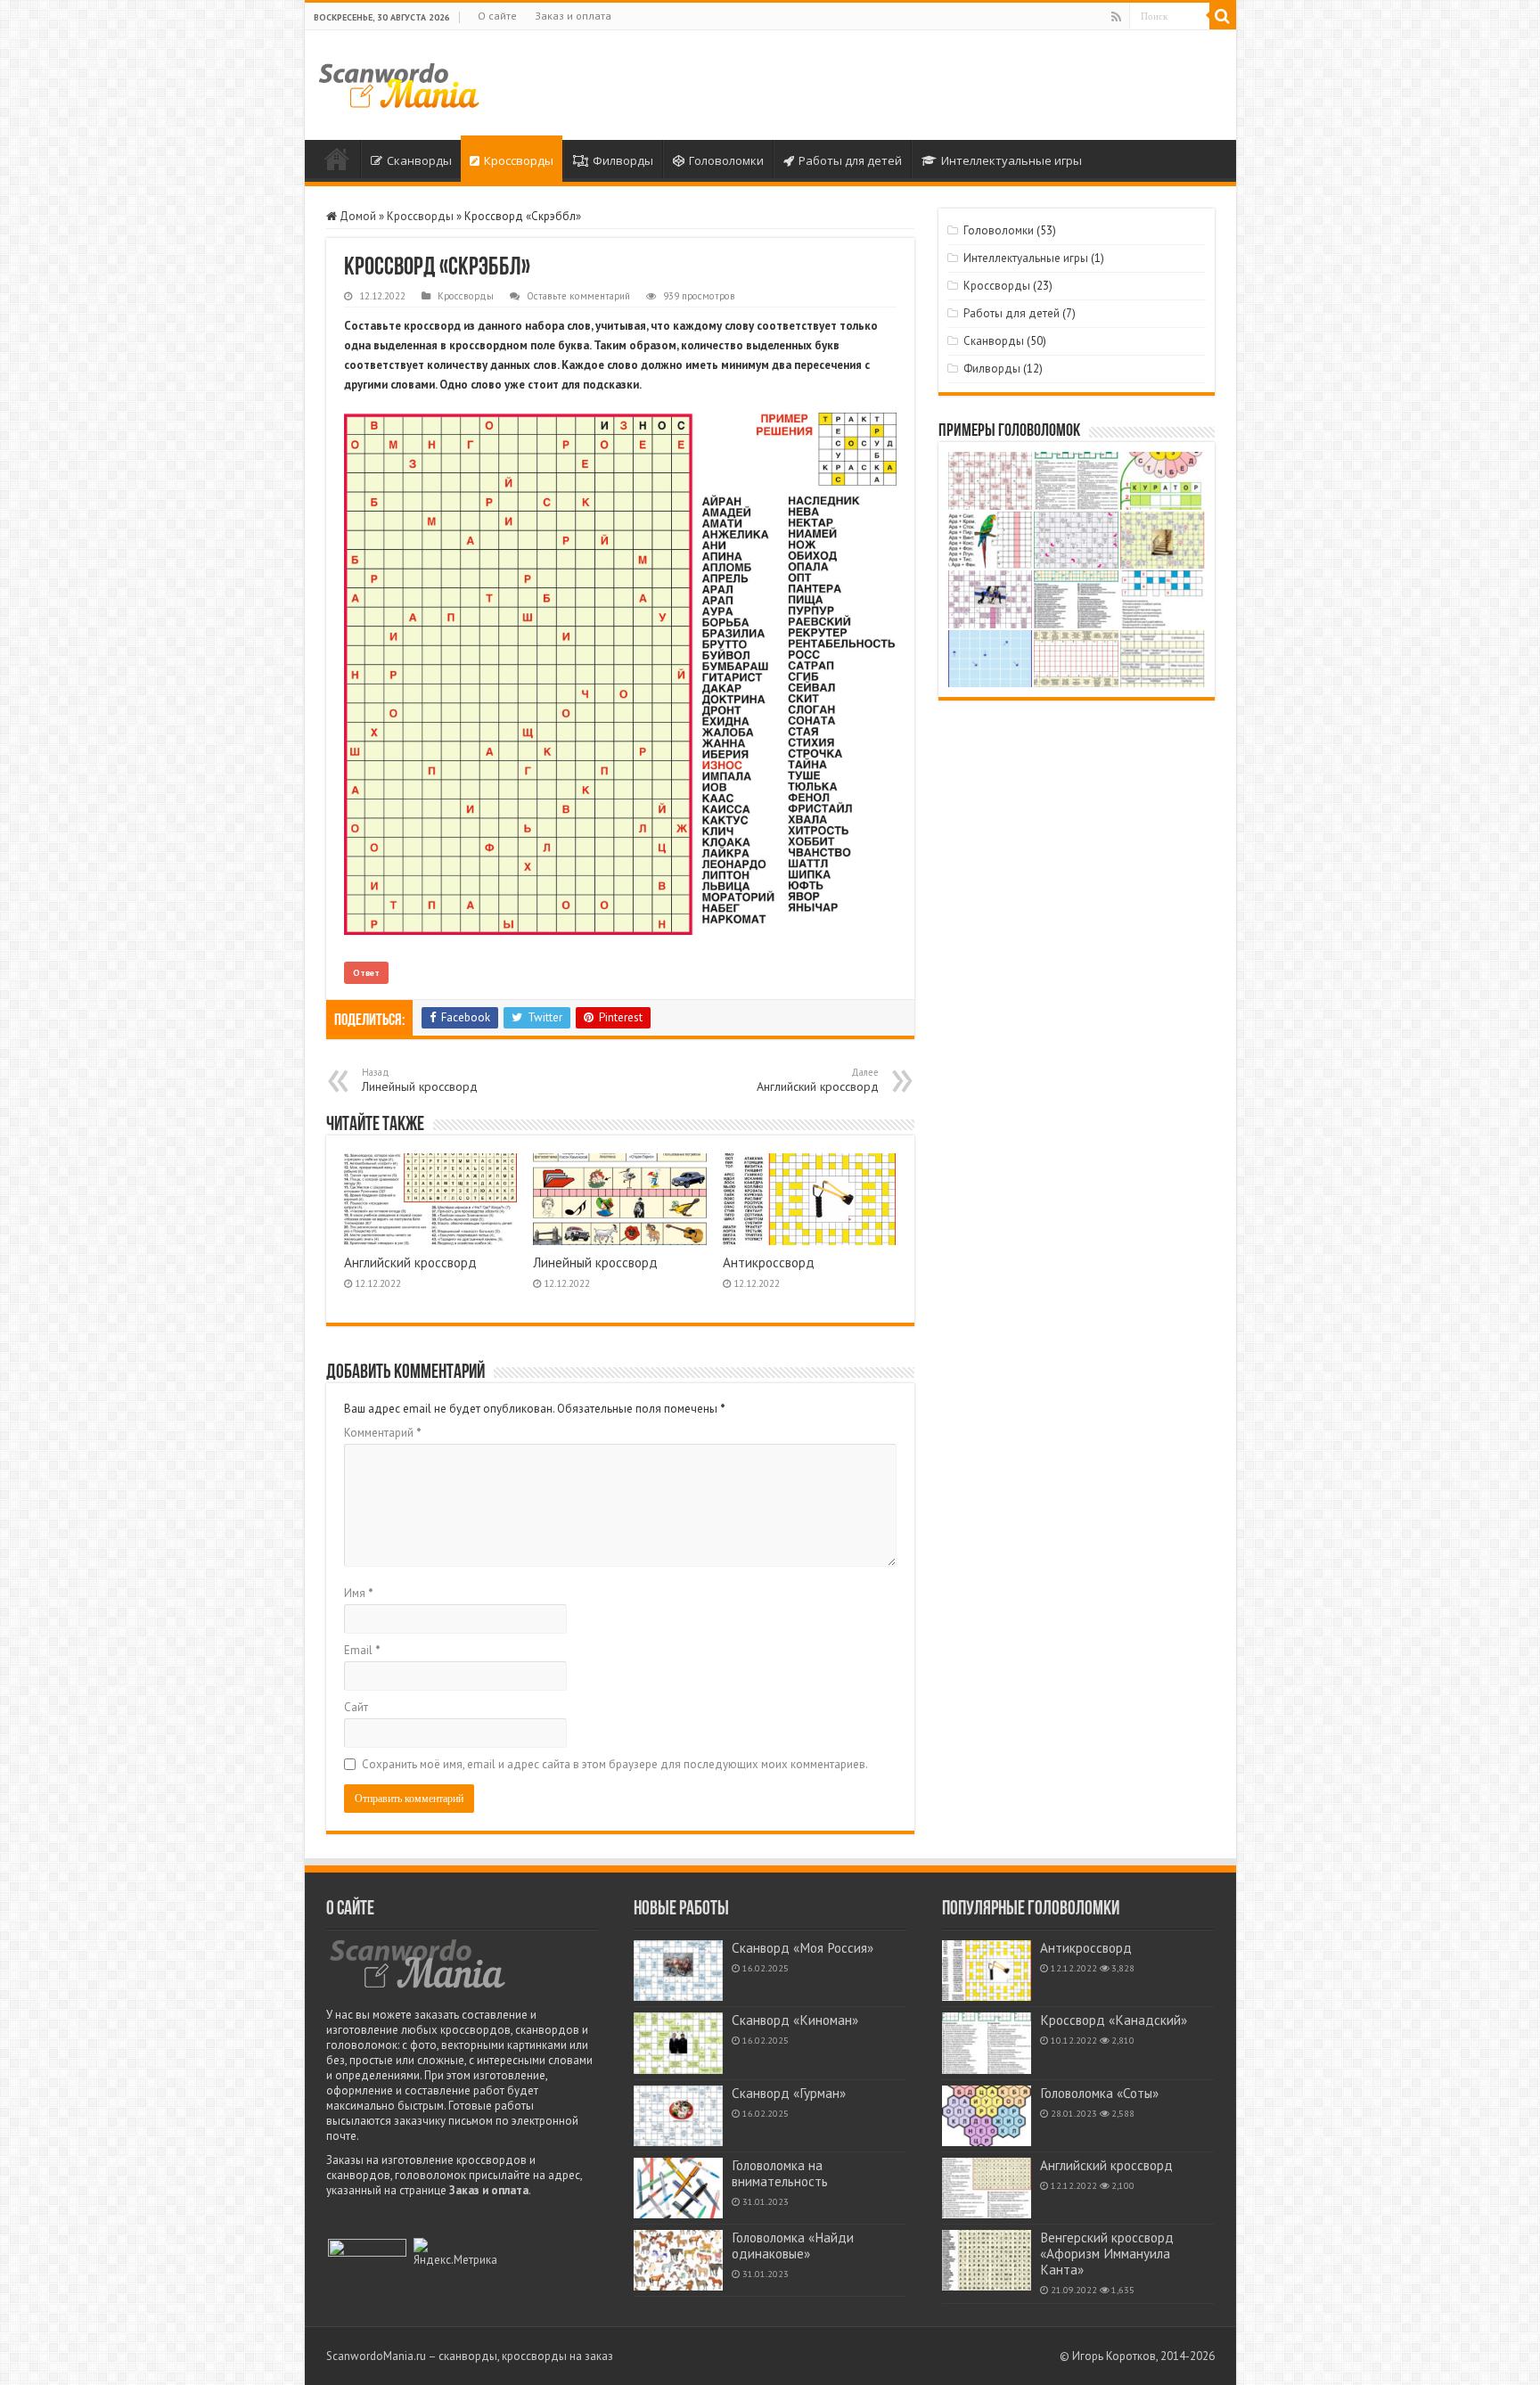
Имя (359, 1593)
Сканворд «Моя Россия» (803, 1948)
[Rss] (1116, 17)
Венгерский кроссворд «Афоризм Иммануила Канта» (1107, 2254)
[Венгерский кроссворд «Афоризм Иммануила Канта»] (987, 2260)
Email (362, 1650)
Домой (337, 159)
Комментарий (383, 1433)
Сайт (356, 1707)
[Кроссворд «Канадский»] (987, 2043)
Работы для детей (850, 160)
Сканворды (419, 160)
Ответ (366, 973)
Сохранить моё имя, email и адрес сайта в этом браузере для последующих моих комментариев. (615, 1764)
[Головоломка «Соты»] (987, 2116)
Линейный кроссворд (420, 1080)
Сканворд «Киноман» (795, 2020)
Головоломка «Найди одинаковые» (793, 2246)
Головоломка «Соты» (1099, 2093)
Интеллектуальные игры (1012, 160)
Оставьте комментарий (578, 296)
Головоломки (726, 160)
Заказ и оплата (573, 16)
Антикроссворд (769, 1262)
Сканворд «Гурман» (789, 2093)
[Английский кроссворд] (987, 2188)
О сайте (497, 16)
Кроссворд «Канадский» (1114, 2020)
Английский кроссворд (818, 1080)
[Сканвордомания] (399, 83)
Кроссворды (519, 160)
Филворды (623, 160)
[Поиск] (1223, 16)
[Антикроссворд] (987, 1971)
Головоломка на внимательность (780, 2173)
